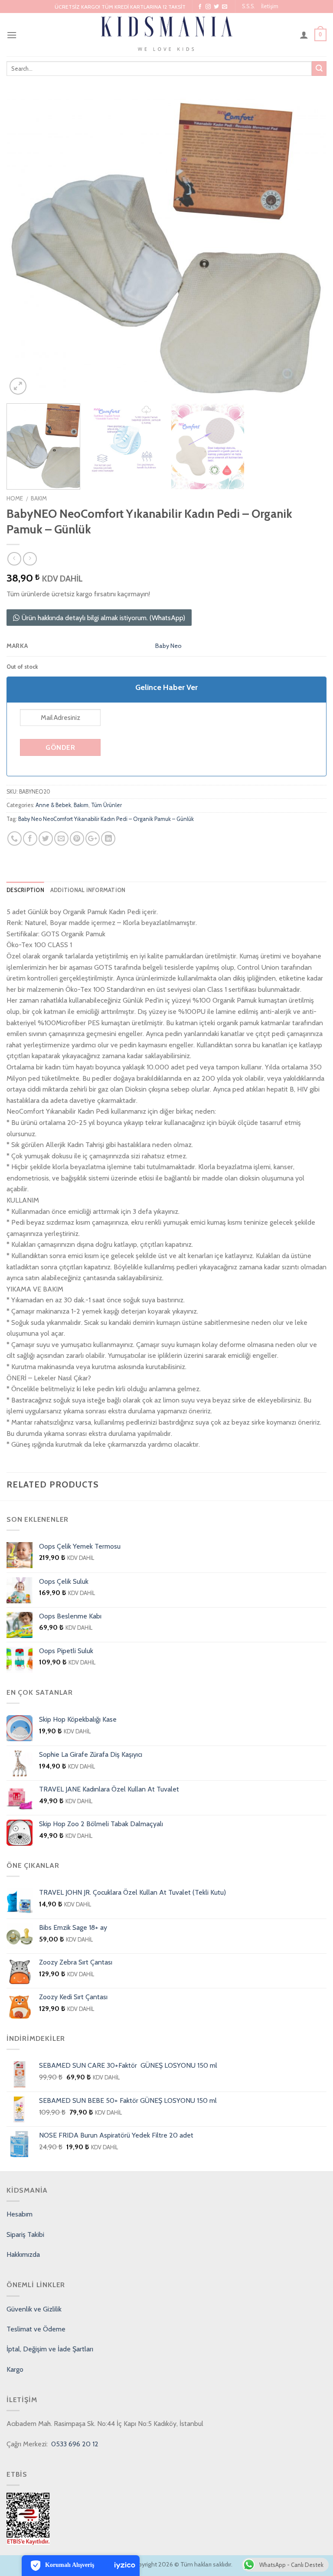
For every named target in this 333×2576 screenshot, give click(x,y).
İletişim (270, 6)
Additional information (88, 890)
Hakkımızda (23, 2254)
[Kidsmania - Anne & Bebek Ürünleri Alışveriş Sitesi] (167, 35)
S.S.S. (248, 6)
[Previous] (24, 247)
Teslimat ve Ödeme (36, 2329)
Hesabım (20, 2214)
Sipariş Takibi (25, 2234)
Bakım (39, 498)
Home (15, 498)
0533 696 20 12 (74, 2444)
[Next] (309, 247)
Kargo (15, 2369)
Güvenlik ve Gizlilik (34, 2309)
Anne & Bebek (53, 805)
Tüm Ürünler (106, 805)
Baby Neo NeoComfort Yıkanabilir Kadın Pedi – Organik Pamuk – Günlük (106, 819)
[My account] (304, 35)
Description (25, 890)
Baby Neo (168, 646)
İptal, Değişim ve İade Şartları (50, 2349)
